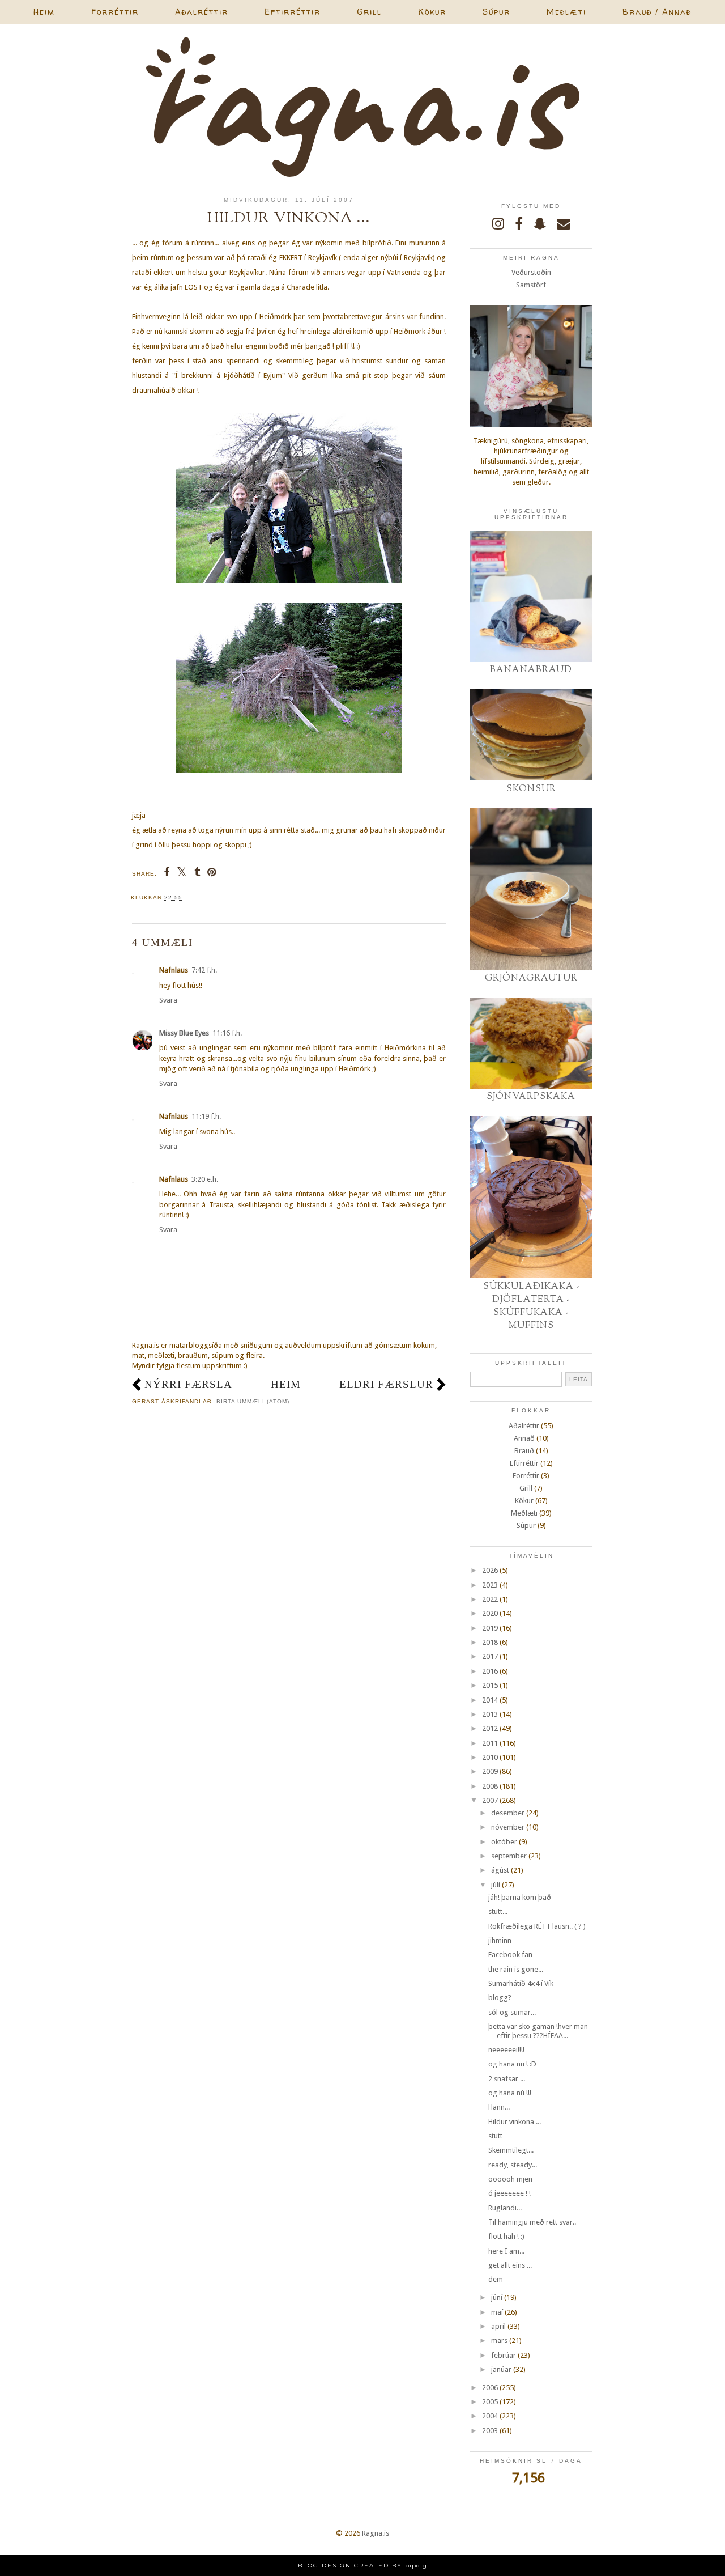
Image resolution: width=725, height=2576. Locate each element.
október (504, 1842)
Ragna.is (376, 2533)
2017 (490, 1656)
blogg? (500, 1998)
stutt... (498, 1911)
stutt (495, 2136)
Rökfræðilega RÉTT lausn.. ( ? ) (537, 1926)
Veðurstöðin (531, 272)
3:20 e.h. (205, 1179)
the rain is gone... (516, 1969)
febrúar (504, 2355)
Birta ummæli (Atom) (253, 1401)
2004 (490, 2416)
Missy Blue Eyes (184, 1033)
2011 (490, 1743)
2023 (490, 1585)
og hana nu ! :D (512, 2064)
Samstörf (531, 285)
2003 (490, 2431)
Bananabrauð (531, 670)
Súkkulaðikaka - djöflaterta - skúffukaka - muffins (531, 1306)
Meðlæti (566, 12)
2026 (490, 1570)
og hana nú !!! (510, 2093)
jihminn (500, 1940)
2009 (490, 1771)
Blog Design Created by (362, 2566)
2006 (490, 2388)
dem (496, 2279)
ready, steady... (513, 2165)
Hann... (499, 2107)
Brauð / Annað (657, 12)
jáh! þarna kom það (520, 1897)
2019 (490, 1628)
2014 (490, 1700)
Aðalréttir (202, 12)
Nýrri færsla (188, 1384)
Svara (168, 1000)
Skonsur (531, 789)
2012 (490, 1728)
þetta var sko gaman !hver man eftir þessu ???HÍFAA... (538, 2031)
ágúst (500, 1870)
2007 (490, 1800)
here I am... (506, 2251)
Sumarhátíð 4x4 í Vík (521, 1983)
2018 (490, 1642)
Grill (369, 12)
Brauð (524, 1451)
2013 (490, 1714)
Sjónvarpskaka (531, 1097)
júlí (496, 1885)
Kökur (432, 12)
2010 (490, 1757)
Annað (524, 1438)
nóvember (508, 1827)
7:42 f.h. (204, 970)
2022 (490, 1599)
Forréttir (115, 12)
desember (508, 1813)
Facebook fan (510, 1955)
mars (499, 2341)
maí (497, 2312)
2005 (490, 2402)
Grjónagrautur (531, 978)
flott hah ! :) (506, 2236)
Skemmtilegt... (511, 2150)
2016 (490, 1671)
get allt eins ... (510, 2265)
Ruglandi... (505, 2208)
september (509, 1856)
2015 (490, 1685)
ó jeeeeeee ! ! (509, 2193)
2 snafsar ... (507, 2079)
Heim (44, 12)
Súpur (496, 12)
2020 (490, 1613)
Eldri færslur (386, 1384)
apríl (498, 2326)
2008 (490, 1786)
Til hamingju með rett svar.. (532, 2222)
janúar (501, 2369)
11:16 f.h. (227, 1033)
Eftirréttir (293, 12)
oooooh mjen (510, 2179)
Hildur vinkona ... (515, 2122)
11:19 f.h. (206, 1116)
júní (497, 2297)
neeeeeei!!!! (506, 2050)
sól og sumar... (512, 2012)
